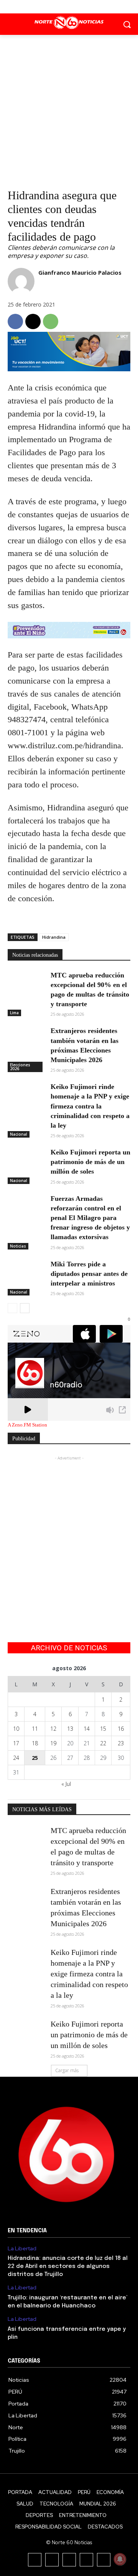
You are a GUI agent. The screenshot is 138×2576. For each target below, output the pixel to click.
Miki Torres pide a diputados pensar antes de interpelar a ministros (89, 1274)
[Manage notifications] (120, 2559)
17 (16, 1743)
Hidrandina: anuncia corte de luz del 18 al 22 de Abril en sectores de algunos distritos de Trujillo (68, 2266)
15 (103, 1729)
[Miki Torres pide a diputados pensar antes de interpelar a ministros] (26, 1272)
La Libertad (22, 2249)
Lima (14, 1013)
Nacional (19, 1134)
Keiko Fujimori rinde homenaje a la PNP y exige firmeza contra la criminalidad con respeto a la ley (90, 1106)
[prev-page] (12, 1308)
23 (121, 1743)
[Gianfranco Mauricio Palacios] (21, 281)
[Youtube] (86, 7)
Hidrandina (54, 937)
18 (35, 1743)
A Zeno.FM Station (27, 1425)
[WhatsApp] (51, 321)
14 (87, 1729)
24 (16, 1758)
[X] (69, 7)
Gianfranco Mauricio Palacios (80, 272)
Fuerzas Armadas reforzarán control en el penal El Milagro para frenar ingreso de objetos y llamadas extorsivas (90, 1218)
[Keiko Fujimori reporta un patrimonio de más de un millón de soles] (26, 1160)
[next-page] (25, 1308)
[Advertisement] (69, 108)
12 (53, 1729)
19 (53, 1743)
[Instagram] (52, 2560)
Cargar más (67, 2070)
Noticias (18, 1246)
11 (35, 1729)
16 (121, 1729)
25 (35, 1758)
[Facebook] (52, 7)
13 (70, 1729)
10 (16, 1729)
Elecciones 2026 (20, 1067)
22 (103, 1743)
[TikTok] (69, 2560)
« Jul (66, 1784)
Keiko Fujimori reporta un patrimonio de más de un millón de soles (90, 1162)
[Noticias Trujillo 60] (69, 23)
